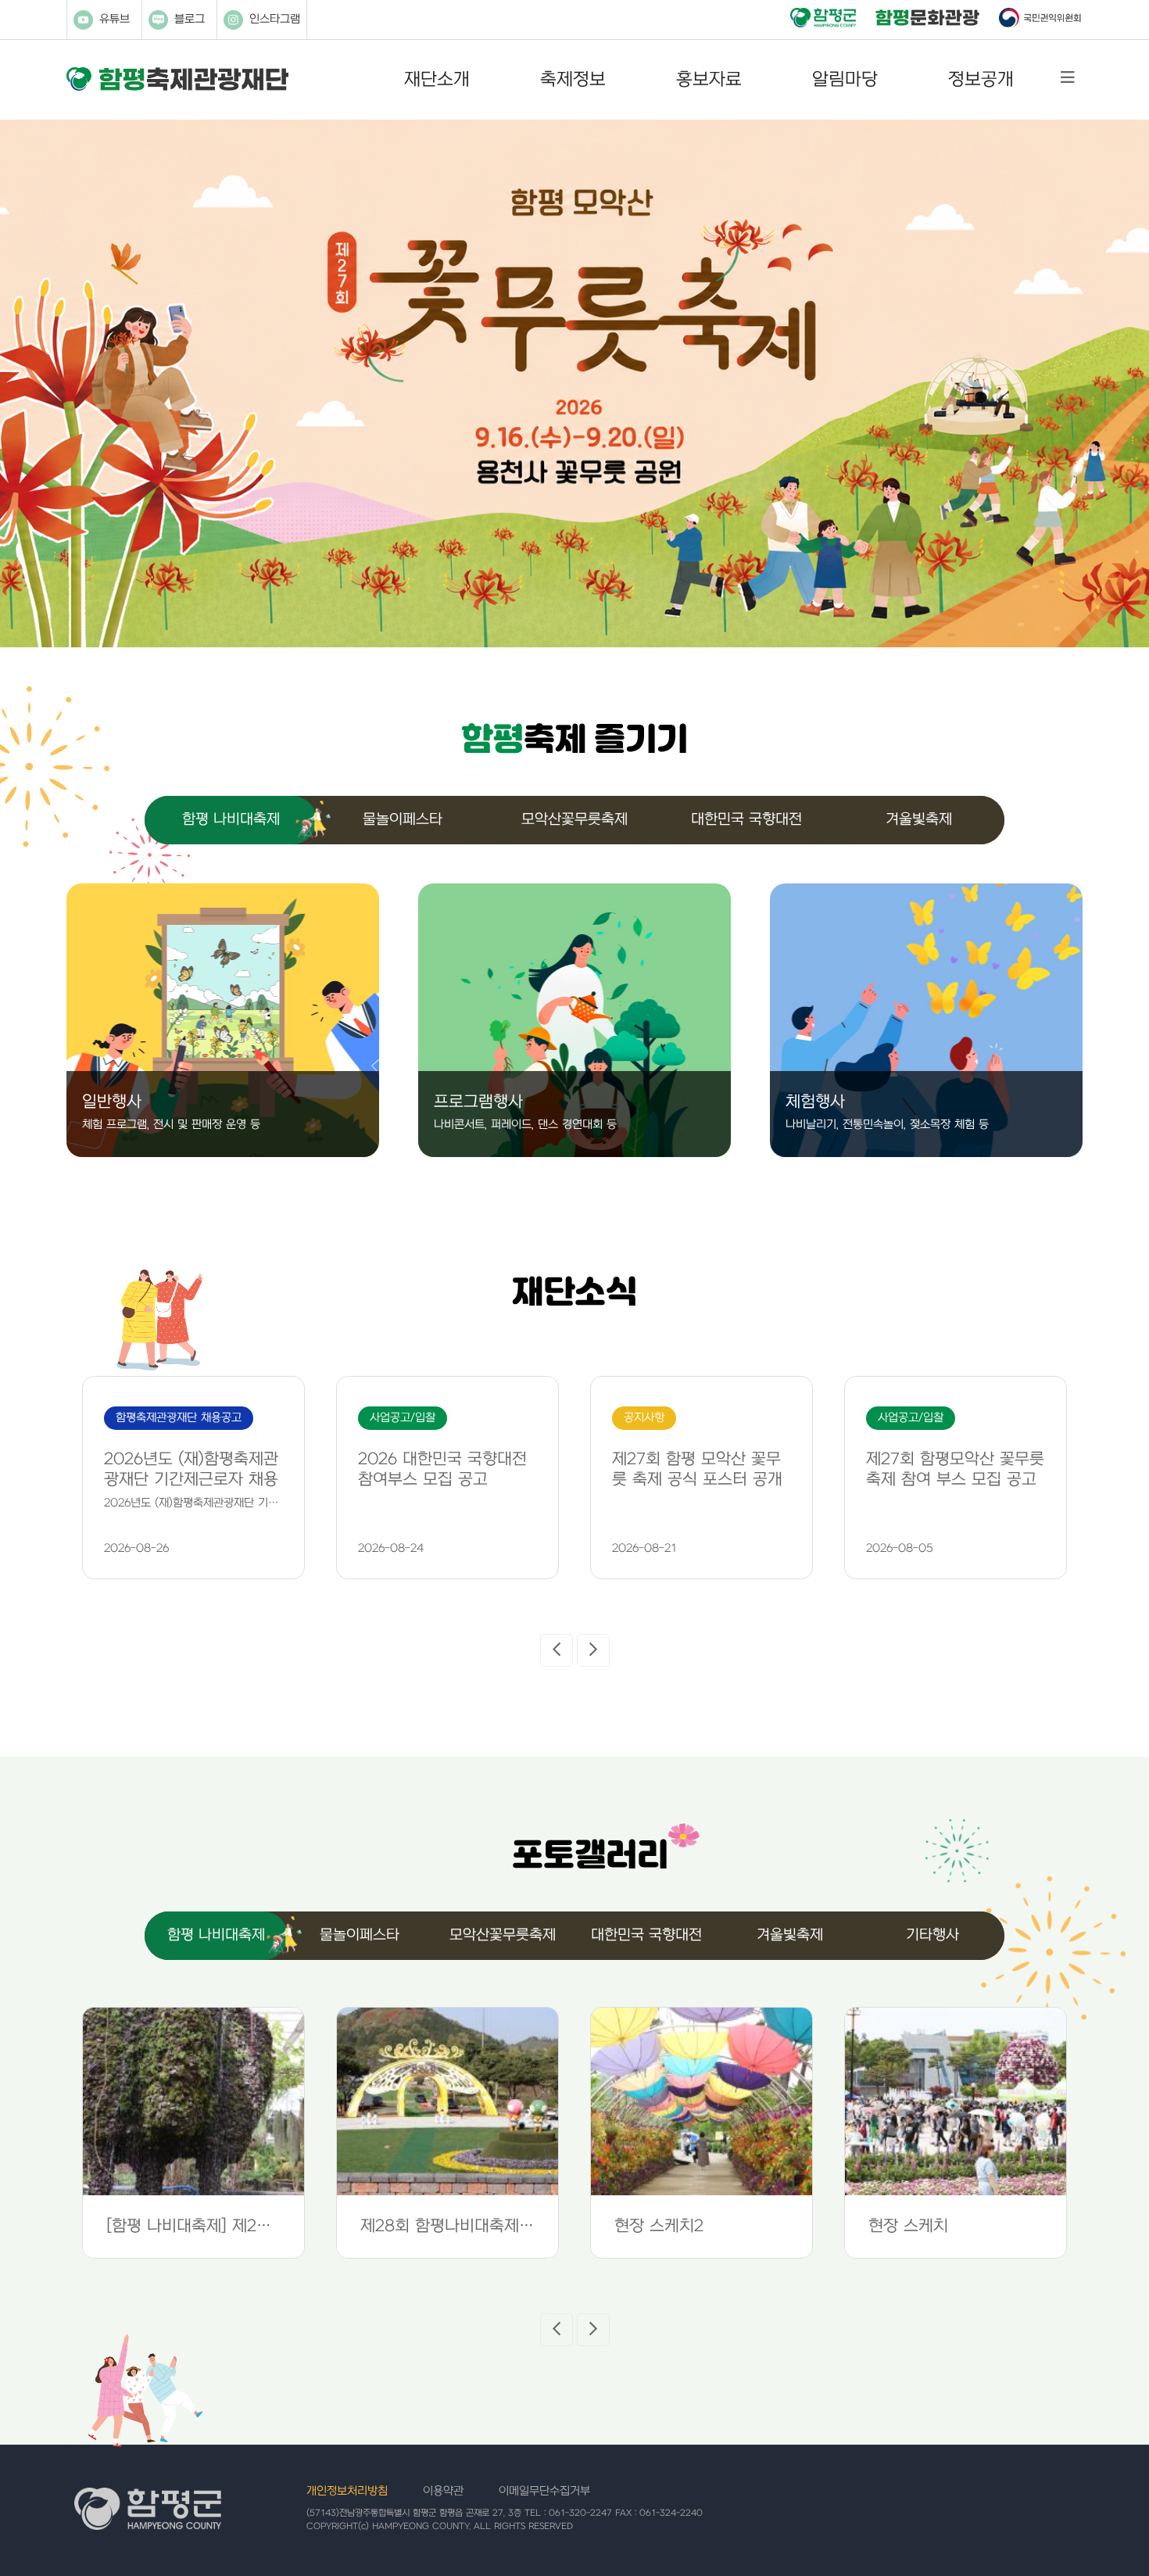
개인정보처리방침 (347, 2491)
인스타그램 (275, 19)
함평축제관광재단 (177, 79)
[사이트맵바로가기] (1068, 78)
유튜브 (115, 19)
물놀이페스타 (403, 820)
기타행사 (932, 1935)
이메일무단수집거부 (544, 2491)
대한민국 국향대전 (746, 820)
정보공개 (981, 80)
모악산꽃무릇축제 (574, 820)
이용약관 (443, 2491)
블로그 (190, 19)
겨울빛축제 (919, 820)
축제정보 (573, 80)
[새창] (823, 19)
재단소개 (437, 80)
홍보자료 (709, 80)
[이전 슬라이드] (557, 1650)
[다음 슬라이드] (593, 1650)
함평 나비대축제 (231, 820)
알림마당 (845, 80)
